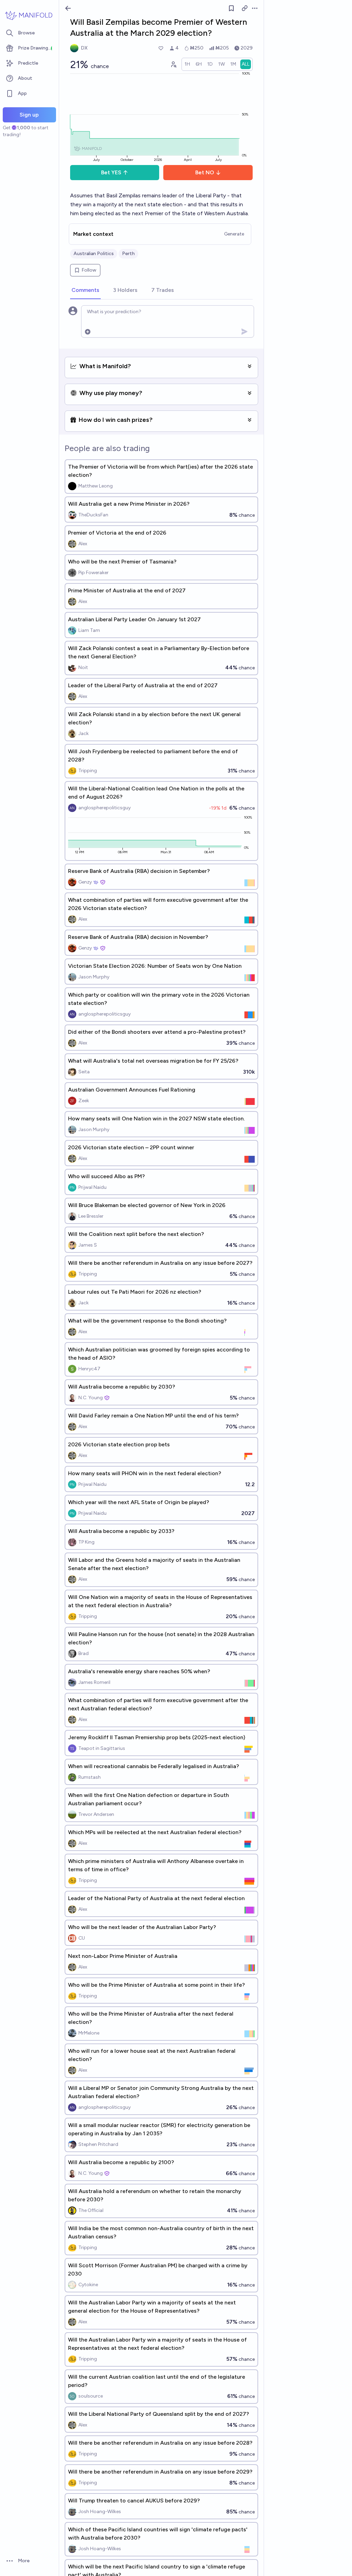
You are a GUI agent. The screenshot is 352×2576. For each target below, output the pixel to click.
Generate (234, 234)
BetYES (111, 172)
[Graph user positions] (173, 64)
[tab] (85, 291)
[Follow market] (231, 8)
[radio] (187, 64)
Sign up (29, 115)
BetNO (205, 172)
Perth (128, 254)
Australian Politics (94, 254)
